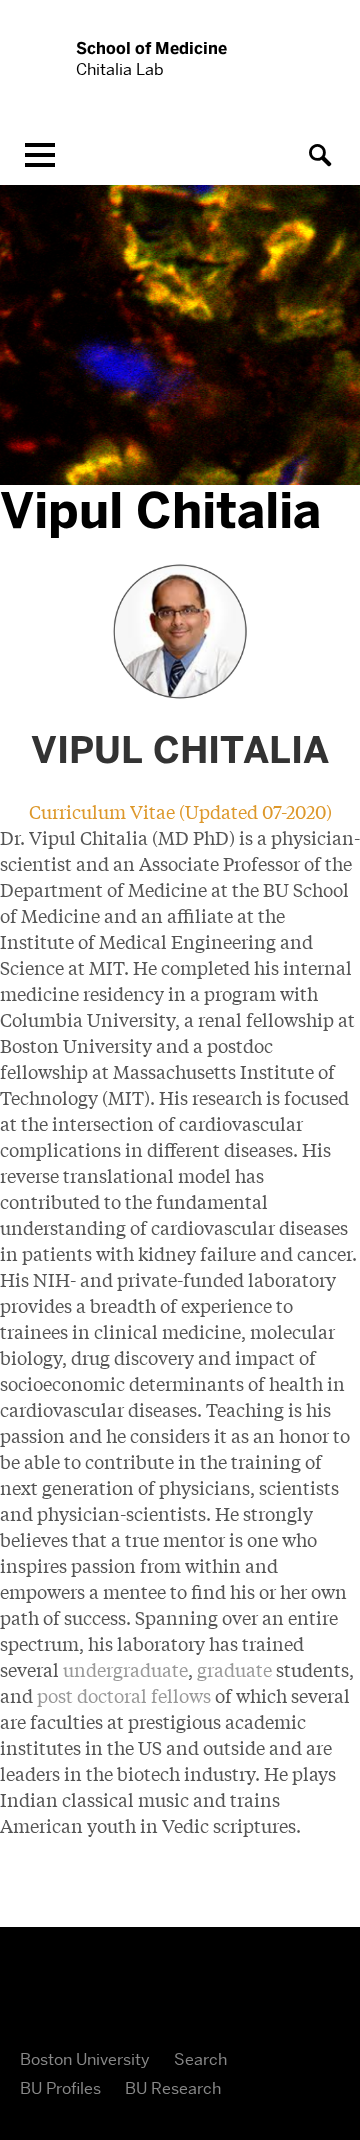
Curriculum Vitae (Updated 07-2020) (180, 811)
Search (200, 2059)
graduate (234, 1669)
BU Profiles (60, 2088)
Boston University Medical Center (180, 1993)
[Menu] (40, 155)
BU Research (173, 2088)
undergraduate (125, 1669)
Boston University (85, 2059)
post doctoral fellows (124, 1695)
